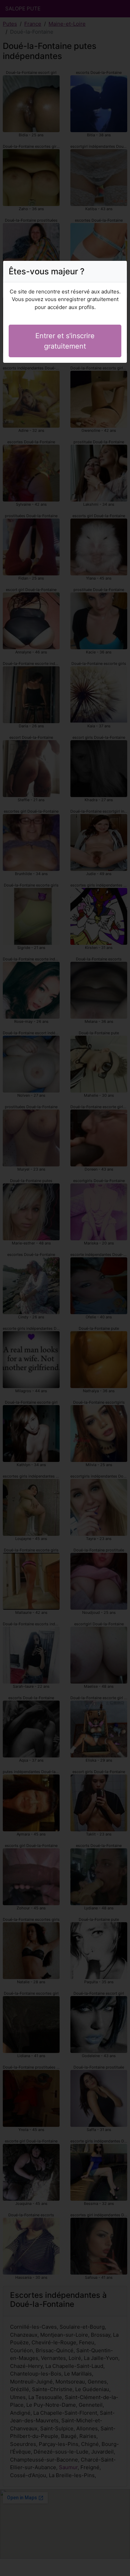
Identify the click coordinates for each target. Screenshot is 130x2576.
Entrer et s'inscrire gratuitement (65, 341)
